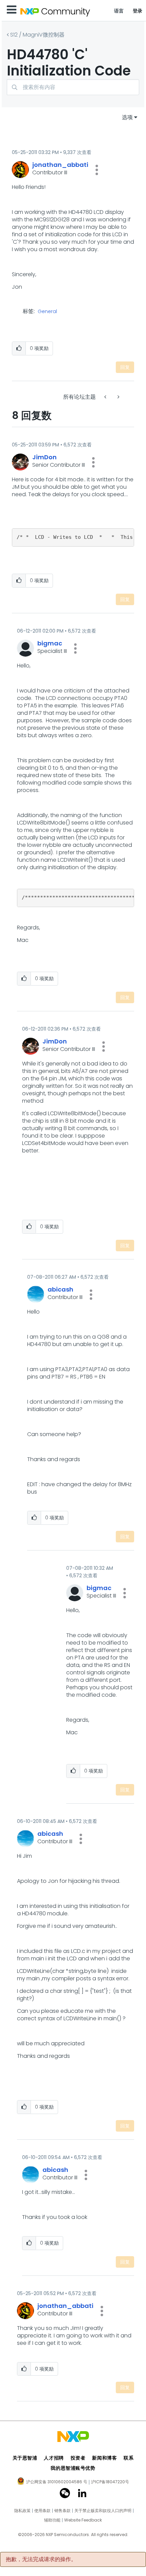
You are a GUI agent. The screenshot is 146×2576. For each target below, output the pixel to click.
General (47, 312)
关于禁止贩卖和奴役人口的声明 (103, 2511)
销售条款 (62, 2511)
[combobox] (73, 87)
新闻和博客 (104, 2458)
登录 (138, 11)
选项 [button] (127, 117)
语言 (119, 11)
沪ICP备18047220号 (110, 2482)
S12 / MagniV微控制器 (37, 35)
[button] (97, 170)
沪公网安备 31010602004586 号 (57, 2482)
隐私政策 (22, 2511)
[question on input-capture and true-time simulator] (106, 397)
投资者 (78, 2458)
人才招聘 (54, 2458)
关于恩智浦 (25, 2458)
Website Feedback (83, 2520)
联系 (129, 2458)
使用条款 (42, 2511)
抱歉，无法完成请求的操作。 (41, 2559)
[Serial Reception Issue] (118, 397)
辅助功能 (52, 2520)
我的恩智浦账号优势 (73, 2468)
